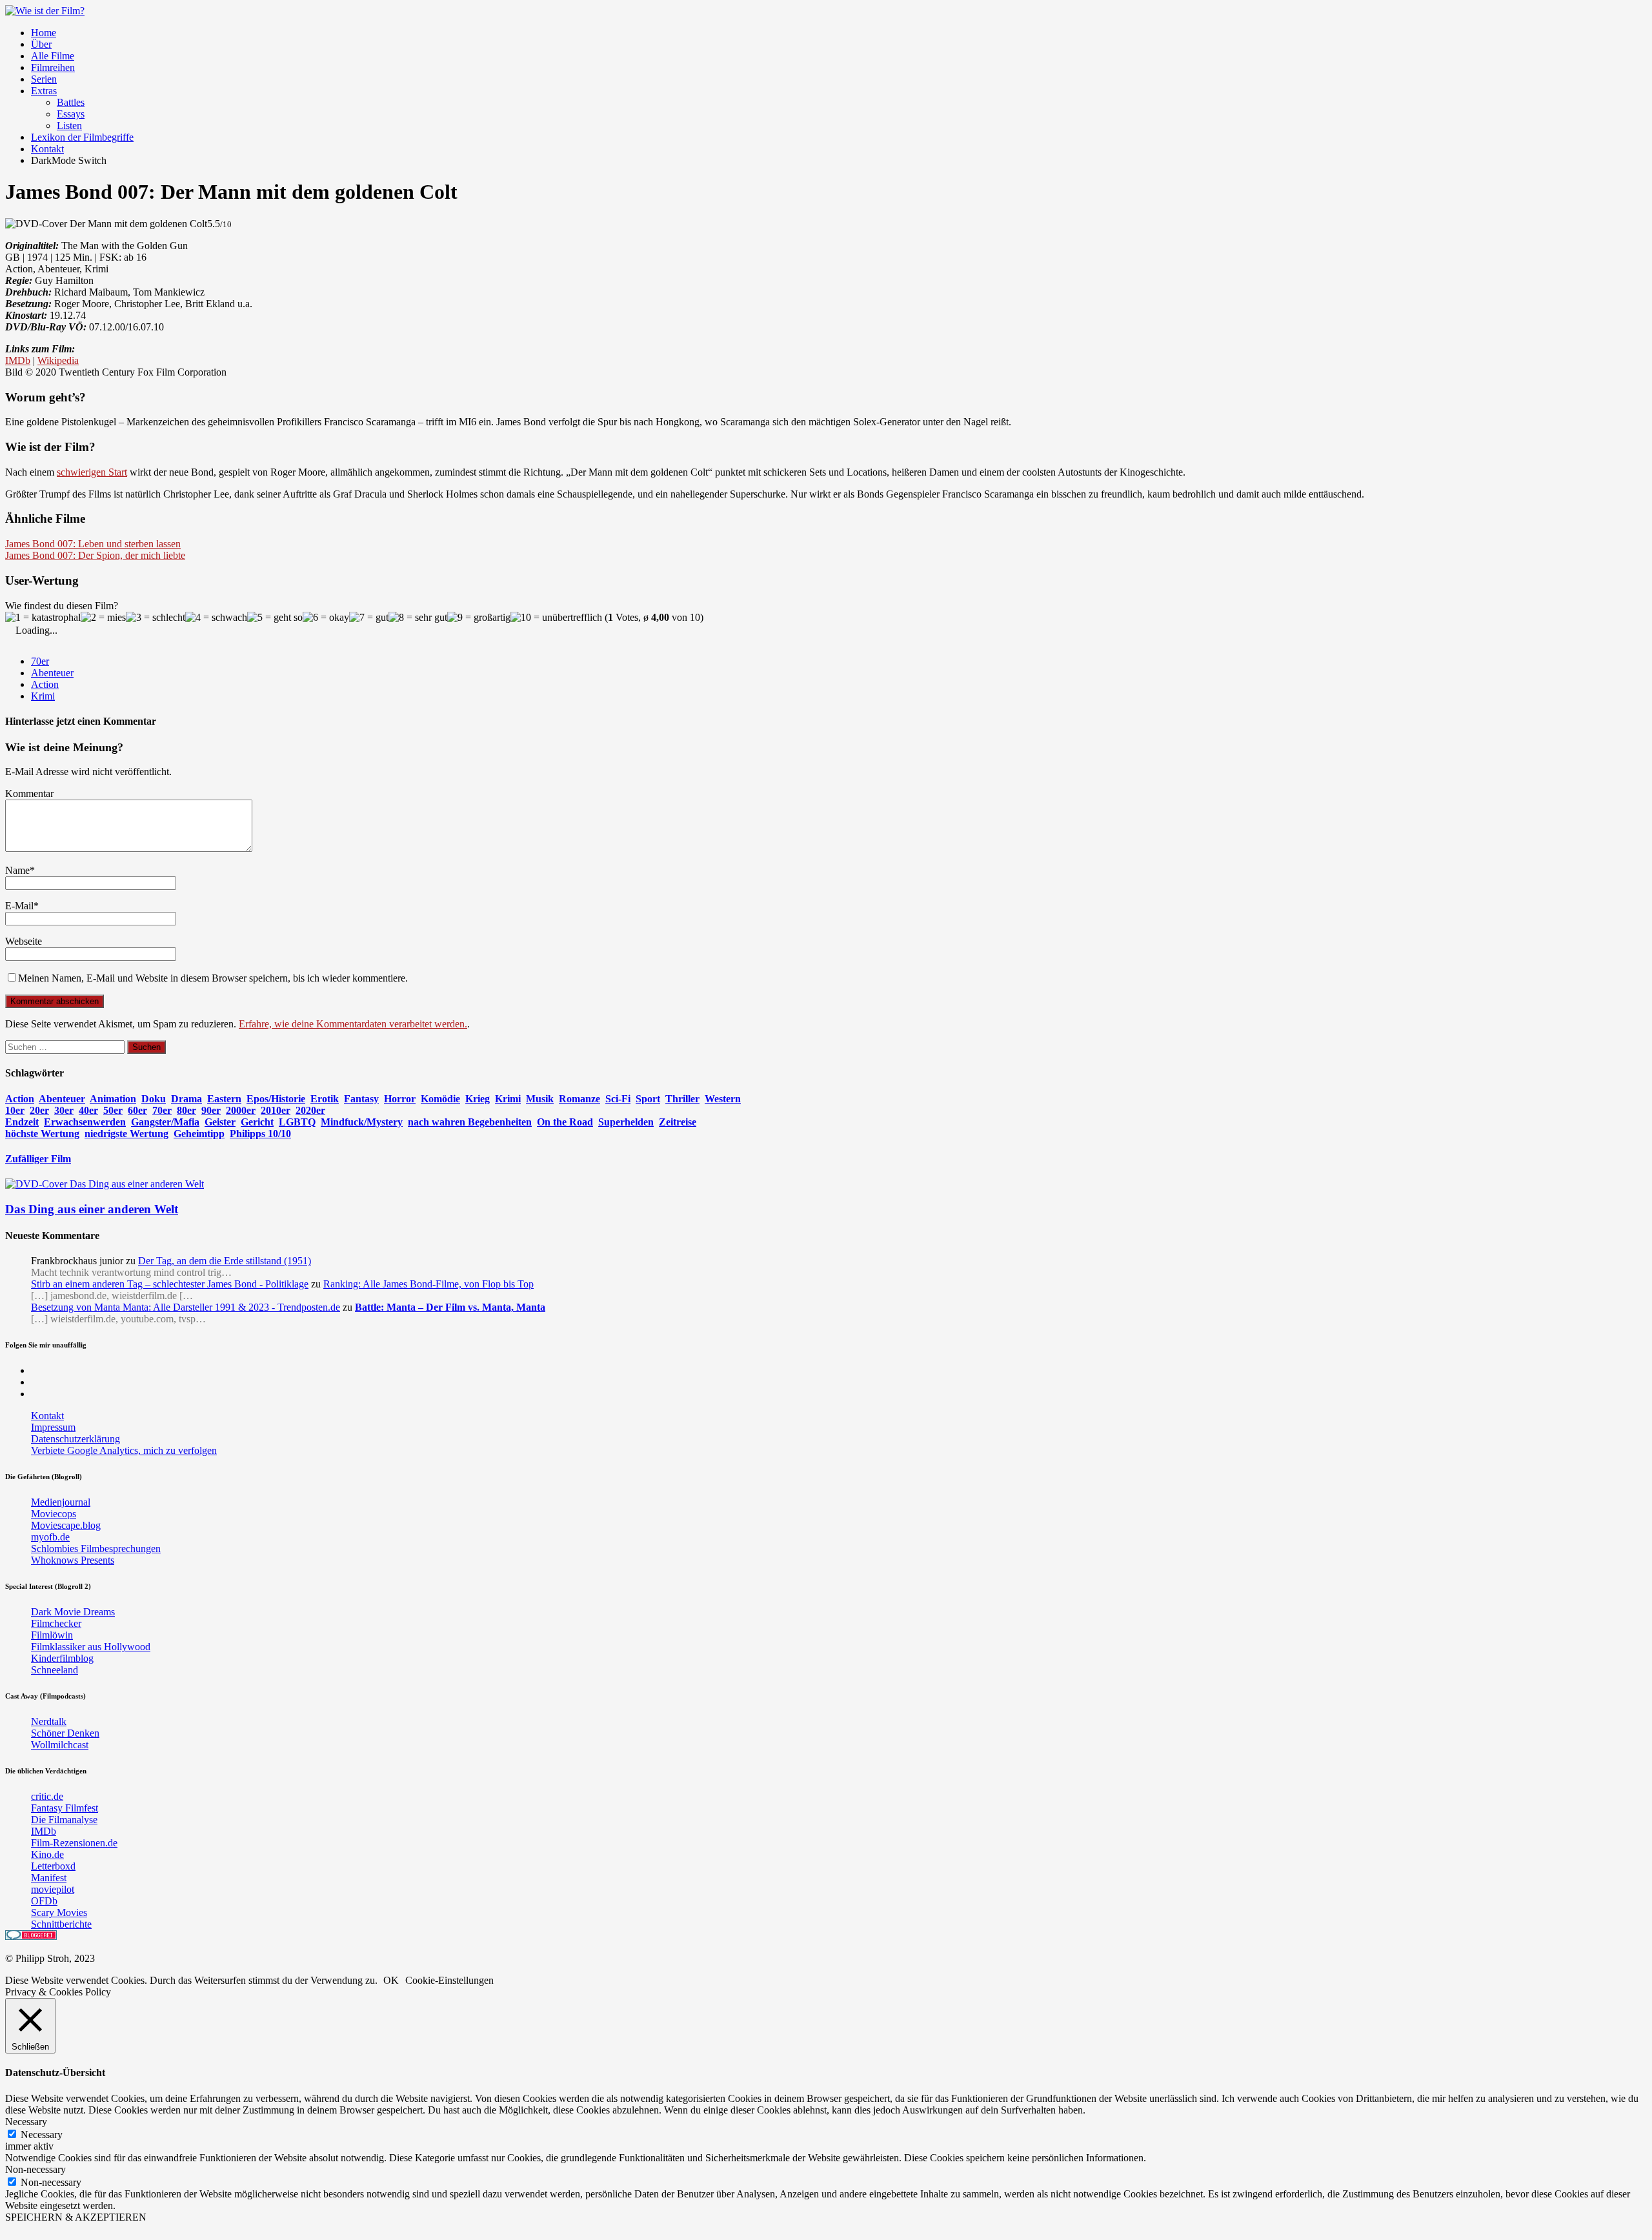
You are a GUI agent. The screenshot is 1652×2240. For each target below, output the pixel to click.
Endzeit (22, 1122)
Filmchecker (56, 1623)
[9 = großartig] (479, 618)
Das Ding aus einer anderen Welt (92, 1209)
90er (211, 1110)
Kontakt (47, 149)
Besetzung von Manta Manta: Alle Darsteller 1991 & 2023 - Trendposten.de (186, 1307)
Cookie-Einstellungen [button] (449, 1980)
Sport (648, 1099)
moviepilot (53, 1889)
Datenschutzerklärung (76, 1439)
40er (88, 1110)
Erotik (325, 1099)
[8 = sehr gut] (418, 618)
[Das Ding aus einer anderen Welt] (105, 1184)
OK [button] (391, 1980)
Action (45, 684)
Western (723, 1099)
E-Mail (19, 906)
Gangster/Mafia (165, 1122)
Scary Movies (59, 1912)
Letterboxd (53, 1866)
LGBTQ (297, 1122)
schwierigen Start (92, 472)
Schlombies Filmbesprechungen (96, 1549)
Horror (400, 1099)
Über (41, 44)
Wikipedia (58, 360)
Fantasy (361, 1099)
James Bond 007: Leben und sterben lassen (93, 544)
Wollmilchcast (60, 1745)
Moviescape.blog (66, 1525)
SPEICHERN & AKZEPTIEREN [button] (76, 2217)
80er (186, 1110)
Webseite (24, 941)
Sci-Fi (618, 1099)
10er (15, 1110)
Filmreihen (53, 67)
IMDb (18, 360)
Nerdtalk (49, 1721)
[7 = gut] (369, 618)
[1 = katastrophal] (43, 618)
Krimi (43, 696)
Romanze (579, 1099)
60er (137, 1110)
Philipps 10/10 (260, 1134)
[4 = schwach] (216, 618)
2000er (241, 1110)
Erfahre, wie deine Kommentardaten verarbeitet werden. (353, 1024)
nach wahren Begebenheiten (470, 1122)
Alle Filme (53, 56)
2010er (276, 1110)
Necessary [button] (26, 2122)
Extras (44, 91)
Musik (540, 1099)
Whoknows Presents (73, 1560)
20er (39, 1110)
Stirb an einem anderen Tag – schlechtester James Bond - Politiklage (170, 1284)
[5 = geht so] (275, 618)
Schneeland (55, 1670)
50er (113, 1110)
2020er (310, 1110)
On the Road (565, 1122)
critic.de (47, 1796)
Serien (44, 79)
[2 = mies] (103, 618)
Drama (186, 1099)
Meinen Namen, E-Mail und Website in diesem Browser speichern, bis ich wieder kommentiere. (213, 978)
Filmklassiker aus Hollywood (91, 1647)
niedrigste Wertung (126, 1134)
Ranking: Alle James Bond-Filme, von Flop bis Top (428, 1284)
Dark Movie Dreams (73, 1612)
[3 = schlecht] (156, 618)
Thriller (682, 1099)
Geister (220, 1122)
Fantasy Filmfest (65, 1808)
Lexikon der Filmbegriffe (82, 137)
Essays (71, 114)
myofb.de (50, 1537)
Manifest (49, 1878)
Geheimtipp (199, 1134)
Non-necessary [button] (35, 2169)
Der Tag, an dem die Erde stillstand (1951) (225, 1261)
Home (44, 33)
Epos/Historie (276, 1099)
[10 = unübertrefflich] (556, 618)
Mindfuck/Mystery (362, 1122)
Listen (69, 126)
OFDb (44, 1901)
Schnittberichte (61, 1924)
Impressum (53, 1427)
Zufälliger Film (38, 1159)
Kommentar (29, 793)
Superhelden (626, 1122)
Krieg (478, 1099)
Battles (71, 102)
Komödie (440, 1099)
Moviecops (54, 1514)
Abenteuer (52, 673)
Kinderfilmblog (62, 1658)
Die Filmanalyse (64, 1820)
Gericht (257, 1122)
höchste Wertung (42, 1134)
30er (64, 1110)
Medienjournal (61, 1502)
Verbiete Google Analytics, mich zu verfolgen (124, 1450)
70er (40, 661)
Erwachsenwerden (85, 1122)
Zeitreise (678, 1122)
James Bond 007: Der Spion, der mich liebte (95, 555)
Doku (154, 1099)
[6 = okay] (326, 618)
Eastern (224, 1099)
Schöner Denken (65, 1733)
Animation (113, 1099)
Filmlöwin (52, 1635)
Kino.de (47, 1854)
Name (17, 870)
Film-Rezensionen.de (74, 1843)
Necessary (42, 2134)
